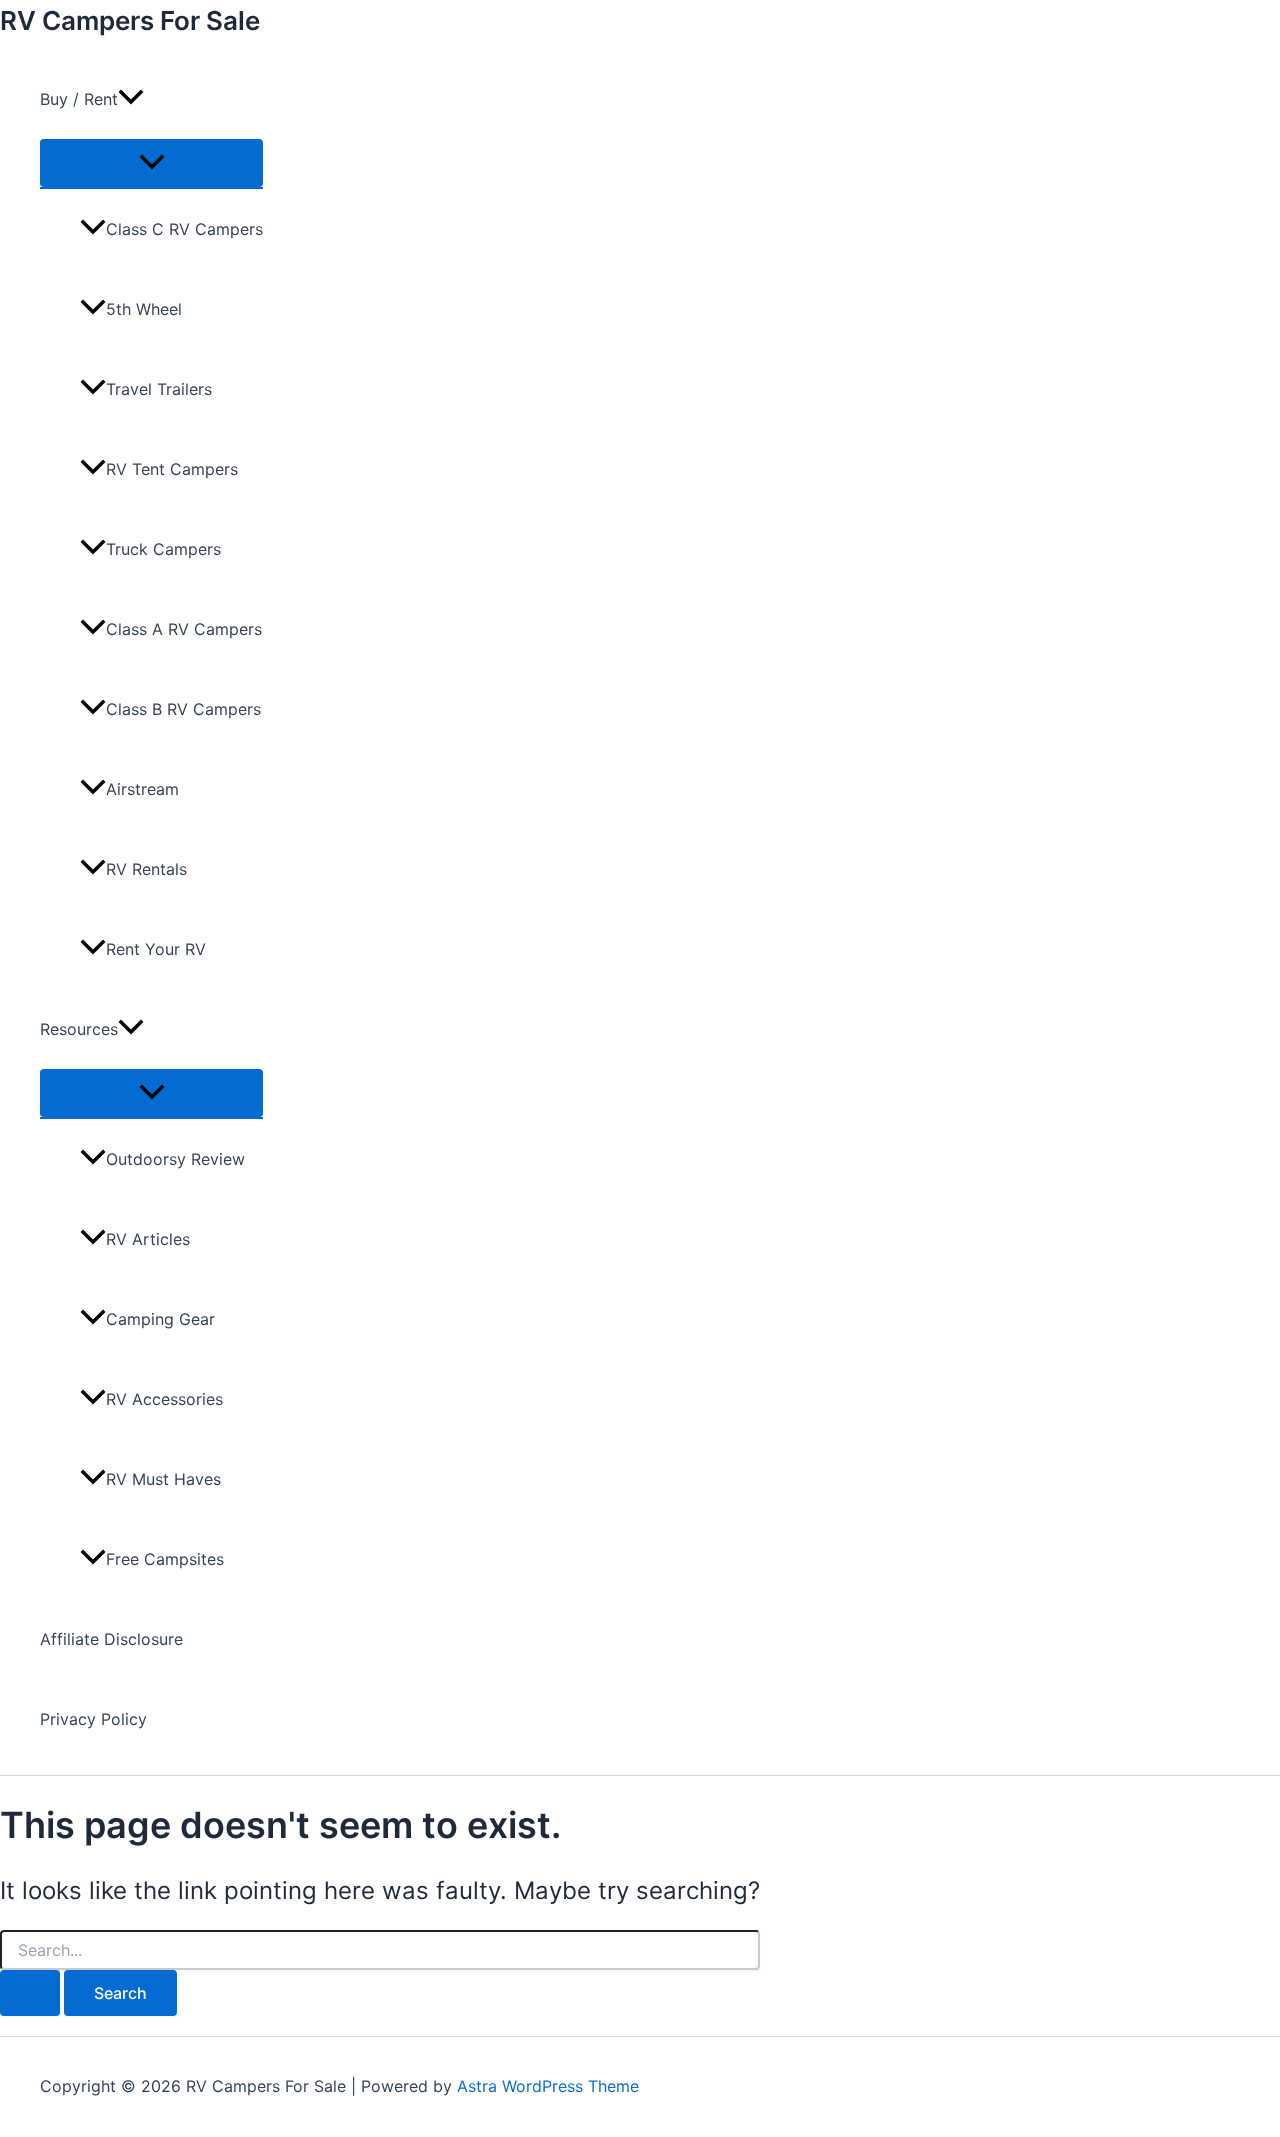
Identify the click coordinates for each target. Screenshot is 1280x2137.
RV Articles (148, 1239)
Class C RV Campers (184, 229)
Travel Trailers (159, 389)
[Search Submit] (30, 1993)
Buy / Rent (79, 99)
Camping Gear (160, 1319)
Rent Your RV (156, 949)
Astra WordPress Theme (548, 2086)
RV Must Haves (163, 1479)
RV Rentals (146, 869)
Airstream (142, 789)
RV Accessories (164, 1399)
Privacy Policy (93, 1719)
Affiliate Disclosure (111, 1639)
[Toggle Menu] (151, 163)
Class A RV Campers (184, 629)
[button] (131, 99)
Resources (79, 1029)
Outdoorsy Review (175, 1159)
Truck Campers (163, 549)
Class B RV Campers (183, 709)
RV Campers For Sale (130, 20)
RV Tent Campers (172, 469)
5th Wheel (144, 309)
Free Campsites (165, 1559)
